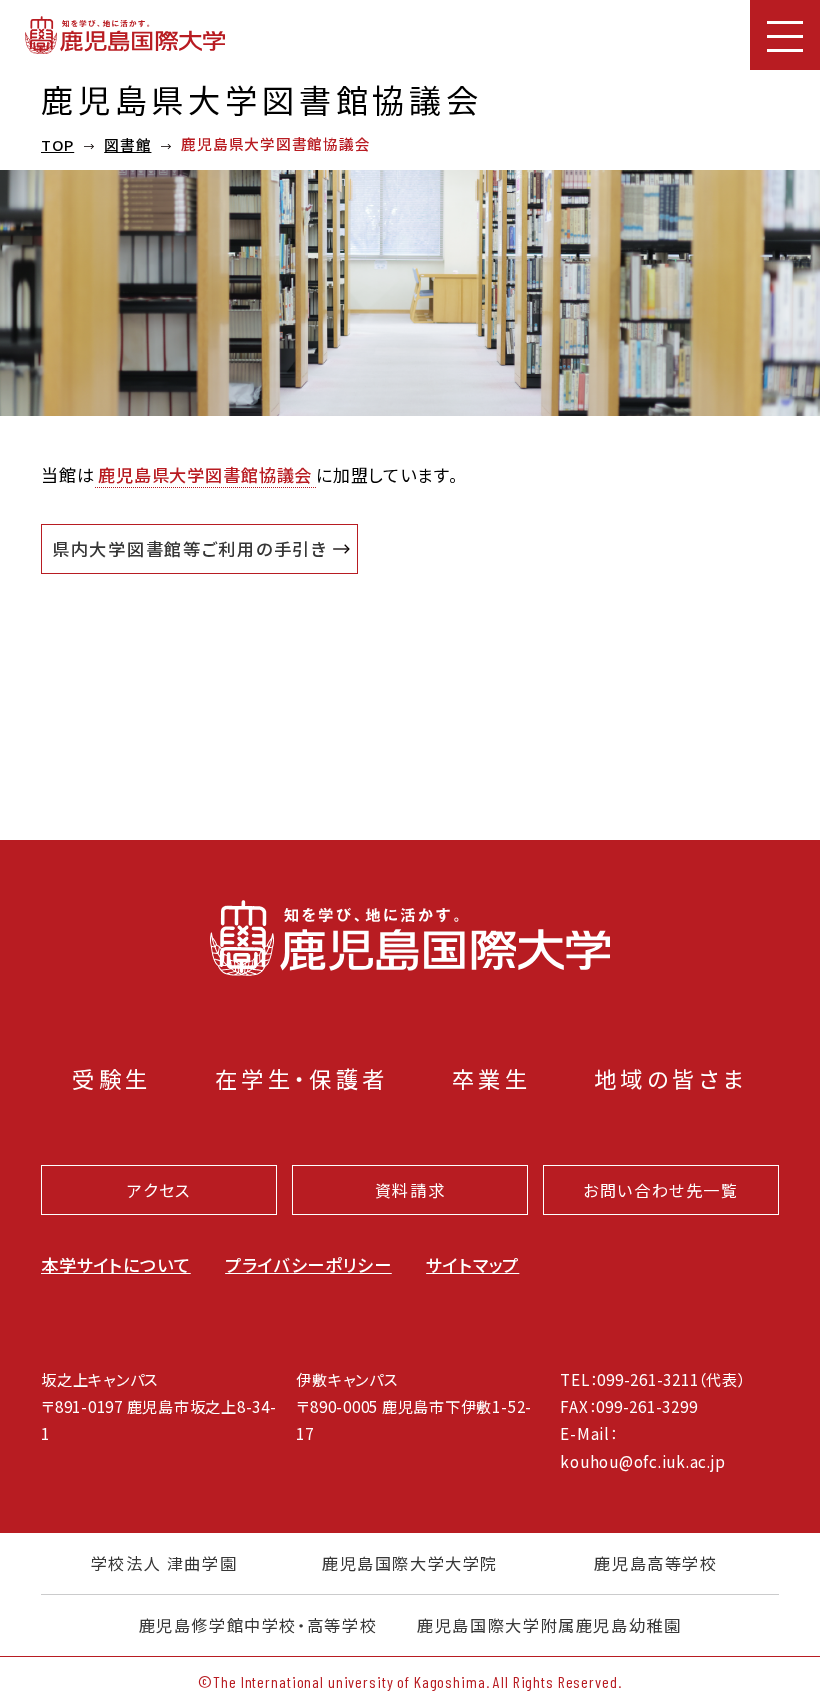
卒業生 (491, 1078)
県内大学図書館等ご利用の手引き (190, 548)
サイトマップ (472, 1264)
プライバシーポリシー (308, 1264)
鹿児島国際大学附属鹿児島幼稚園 (549, 1625)
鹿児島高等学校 (655, 1563)
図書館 (127, 144)
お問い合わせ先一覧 (661, 1190)
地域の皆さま (671, 1078)
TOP (57, 144)
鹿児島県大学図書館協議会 (205, 474)
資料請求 (410, 1190)
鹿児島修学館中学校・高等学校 (258, 1625)
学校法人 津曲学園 (164, 1563)
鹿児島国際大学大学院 (410, 1563)
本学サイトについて (116, 1264)
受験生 (111, 1078)
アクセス (158, 1190)
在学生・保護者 (302, 1078)
